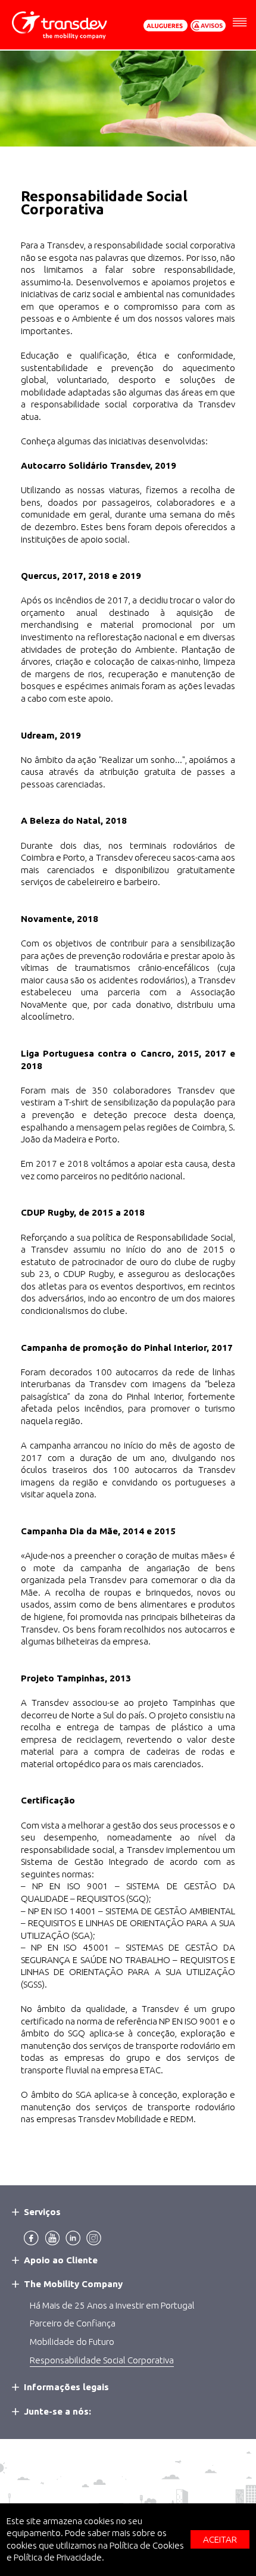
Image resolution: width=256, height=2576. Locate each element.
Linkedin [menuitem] (73, 2238)
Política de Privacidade (58, 2557)
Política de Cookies (147, 2545)
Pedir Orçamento (166, 26)
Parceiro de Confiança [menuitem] (73, 2323)
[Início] (64, 26)
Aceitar (220, 2539)
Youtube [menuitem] (52, 2238)
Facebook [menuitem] (31, 2238)
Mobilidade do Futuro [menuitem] (72, 2342)
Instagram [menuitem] (94, 2238)
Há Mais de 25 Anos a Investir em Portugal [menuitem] (112, 2305)
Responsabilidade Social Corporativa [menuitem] (102, 2360)
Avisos (208, 26)
